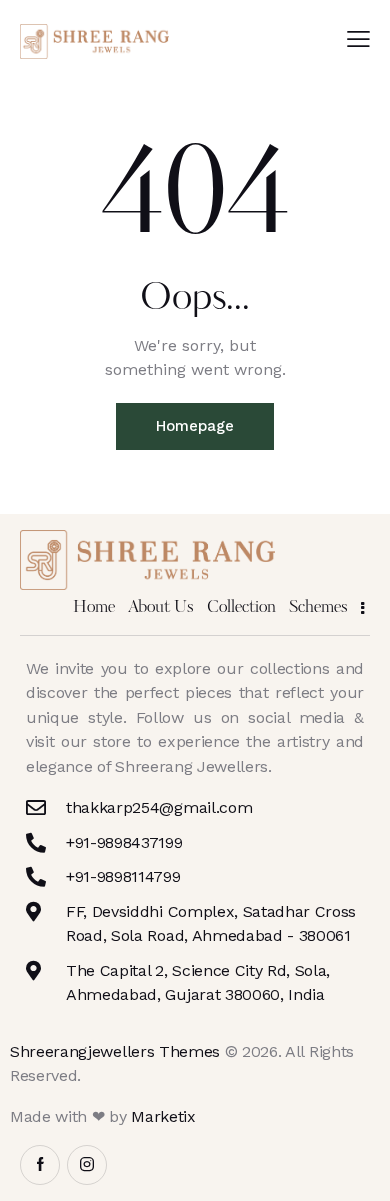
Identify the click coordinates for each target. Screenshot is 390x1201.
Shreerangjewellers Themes (115, 1051)
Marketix (163, 1116)
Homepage (195, 426)
